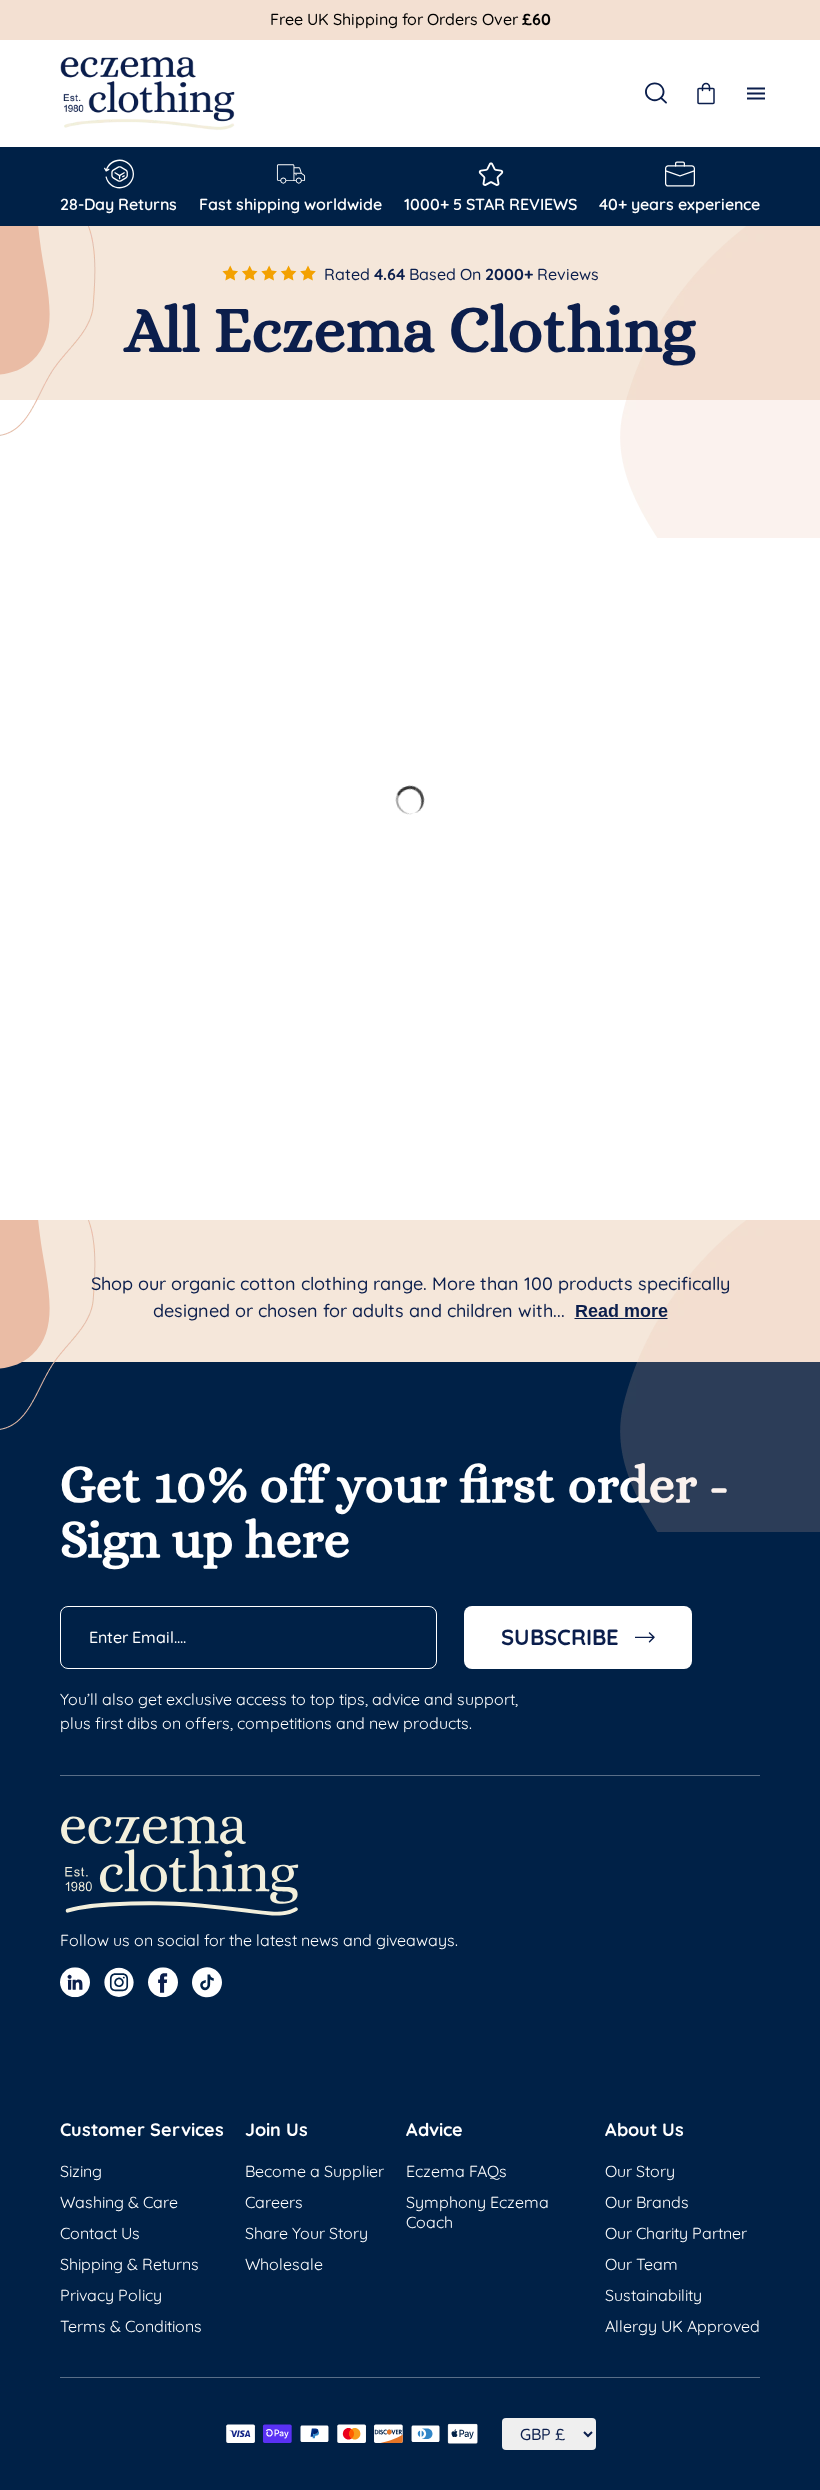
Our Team (641, 2264)
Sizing (81, 2171)
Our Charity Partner (676, 2233)
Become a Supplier (314, 2171)
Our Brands (647, 2202)
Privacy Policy (111, 2295)
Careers (274, 2202)
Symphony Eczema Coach (477, 2212)
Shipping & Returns (129, 2264)
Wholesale (284, 2264)
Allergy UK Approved (682, 2326)
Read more (621, 1311)
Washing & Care (119, 2202)
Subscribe (560, 1637)
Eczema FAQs (456, 2171)
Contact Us (100, 2233)
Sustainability (653, 2295)
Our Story (640, 2171)
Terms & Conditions (131, 2326)
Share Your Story (306, 2233)
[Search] (656, 93)
